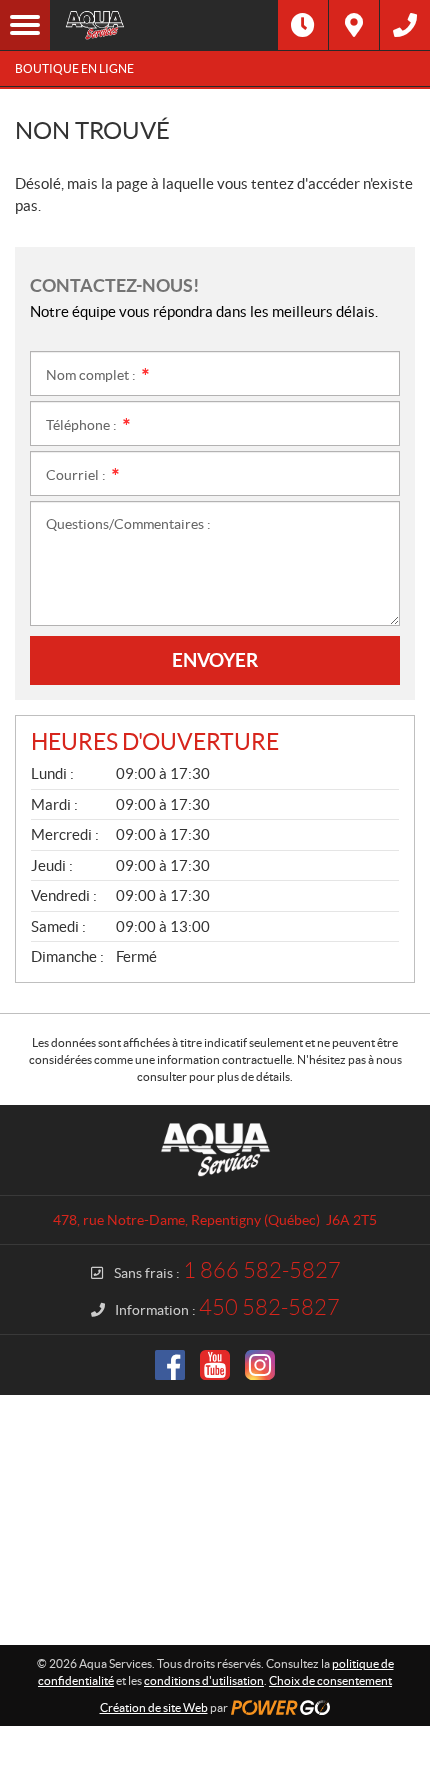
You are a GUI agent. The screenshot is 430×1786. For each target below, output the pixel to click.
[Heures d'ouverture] (303, 25)
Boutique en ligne (74, 68)
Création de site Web (154, 1707)
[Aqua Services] (164, 25)
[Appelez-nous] (405, 25)
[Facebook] (170, 1365)
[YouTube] (215, 1365)
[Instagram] (260, 1365)
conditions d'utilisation (204, 1680)
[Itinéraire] (354, 25)
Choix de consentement (330, 1680)
